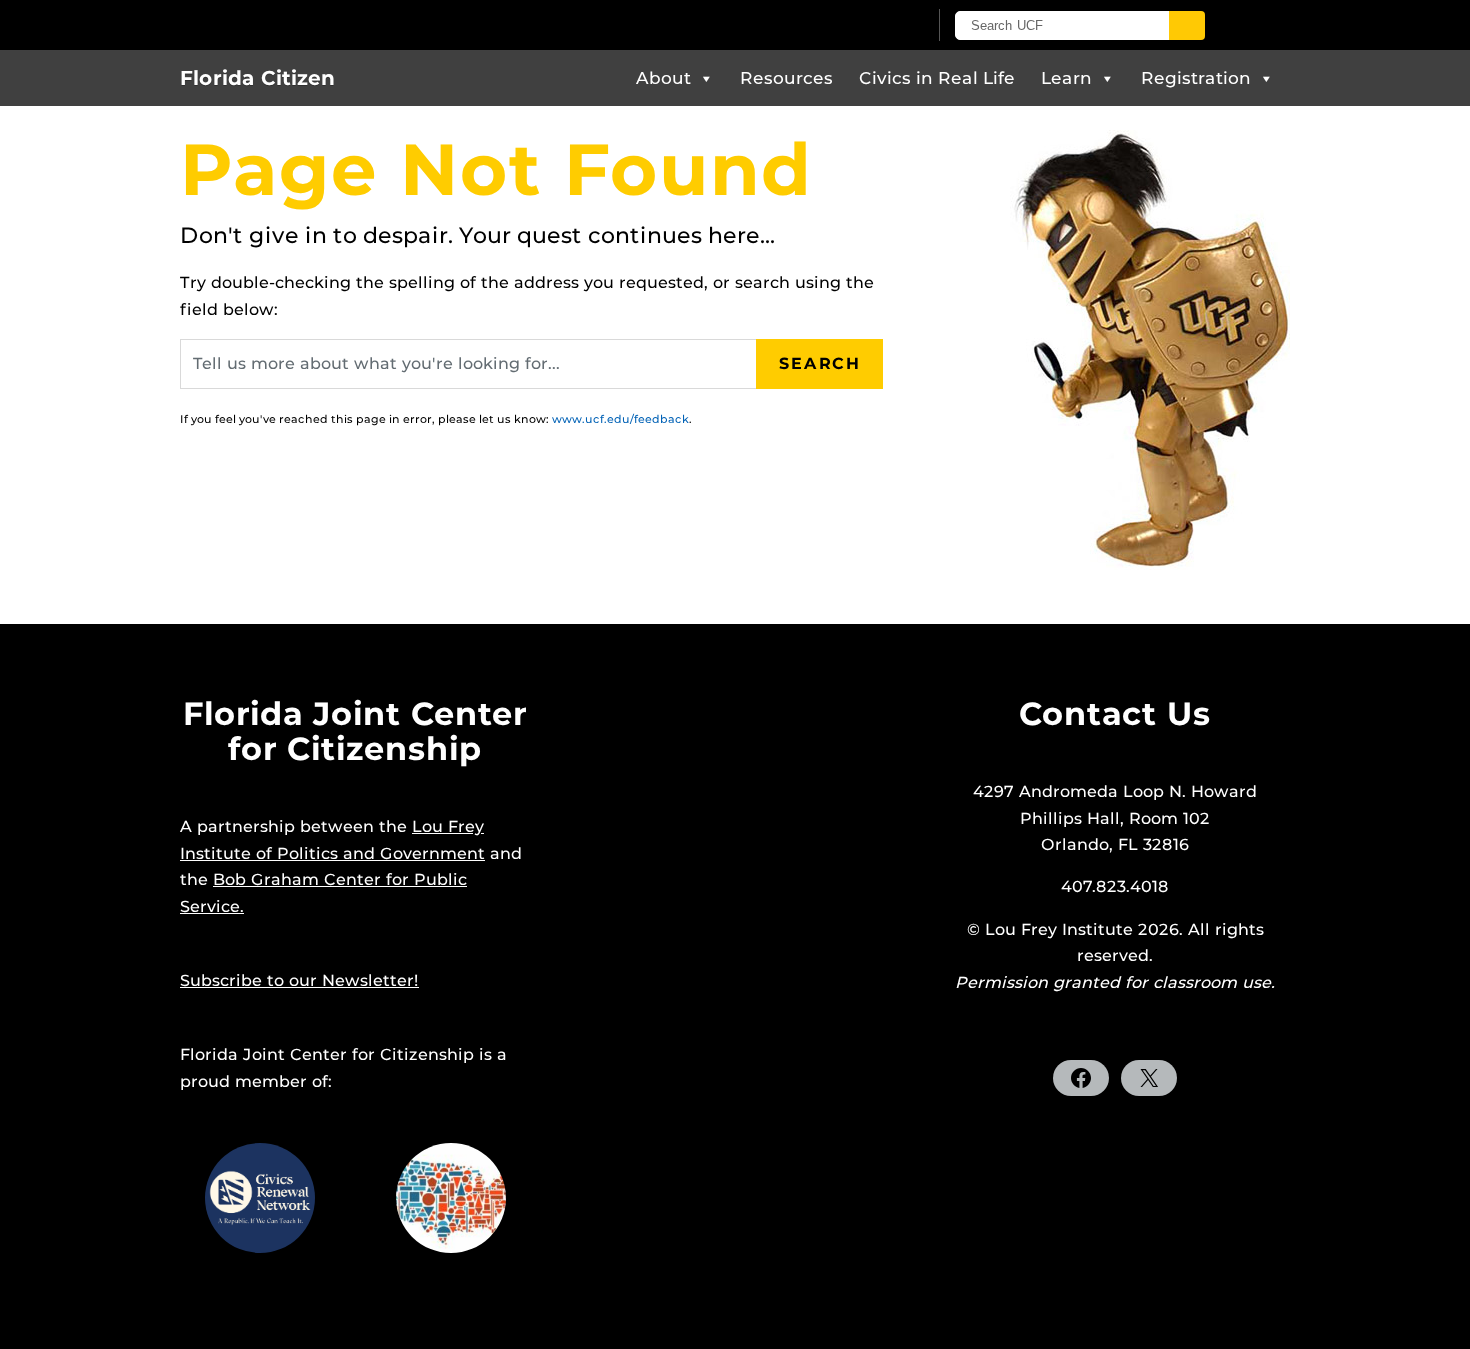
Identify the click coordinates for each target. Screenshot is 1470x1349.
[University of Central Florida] (413, 24)
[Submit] (1187, 25)
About (663, 78)
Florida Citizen (257, 78)
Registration (1196, 78)
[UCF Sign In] (862, 26)
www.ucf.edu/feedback (620, 419)
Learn (1066, 78)
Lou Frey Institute (1059, 929)
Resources (786, 78)
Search (820, 363)
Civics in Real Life (937, 78)
